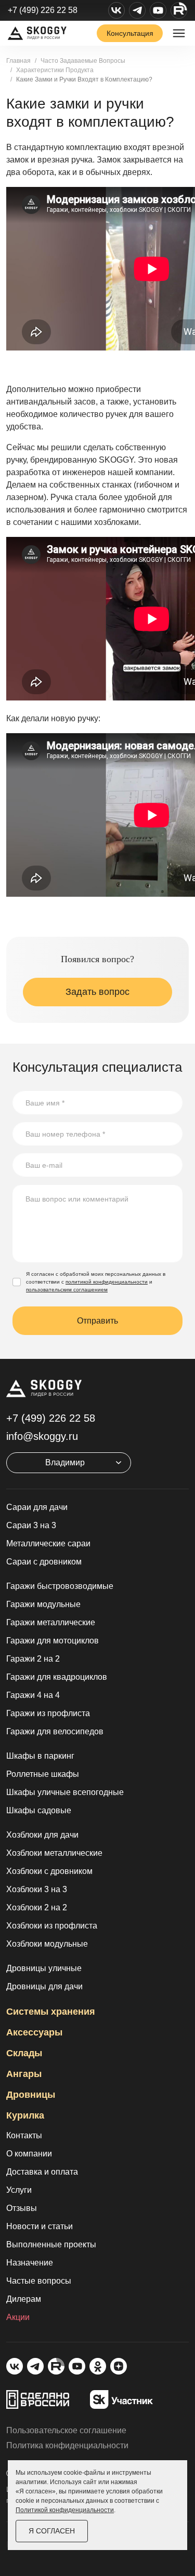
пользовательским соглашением (67, 1290)
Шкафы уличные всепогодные (65, 1792)
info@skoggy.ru (42, 1436)
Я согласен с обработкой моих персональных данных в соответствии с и (96, 1282)
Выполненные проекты (51, 2244)
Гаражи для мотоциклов (53, 1641)
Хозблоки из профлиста (52, 1926)
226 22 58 (51, 1418)
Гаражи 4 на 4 (33, 1695)
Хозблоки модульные (47, 1944)
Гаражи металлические (51, 1622)
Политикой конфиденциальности (65, 2510)
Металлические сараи (48, 1543)
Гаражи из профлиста (48, 1713)
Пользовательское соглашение (66, 2430)
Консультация (130, 33)
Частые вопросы (39, 2281)
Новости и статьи (40, 2226)
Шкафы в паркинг (40, 1756)
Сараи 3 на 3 (31, 1525)
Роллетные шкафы (43, 1774)
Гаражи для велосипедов (55, 1731)
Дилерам (24, 2299)
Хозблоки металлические (54, 1853)
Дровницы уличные (44, 1968)
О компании (29, 2154)
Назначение (30, 2263)
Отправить (97, 1321)
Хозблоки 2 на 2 (37, 1907)
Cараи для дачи (37, 1507)
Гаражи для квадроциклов (57, 1677)
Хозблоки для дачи (42, 1835)
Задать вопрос (97, 992)
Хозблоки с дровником (49, 1871)
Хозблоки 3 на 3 (37, 1889)
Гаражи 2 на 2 (33, 1659)
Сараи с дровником (44, 1562)
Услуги (19, 2190)
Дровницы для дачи (44, 1986)
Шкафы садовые (39, 1810)
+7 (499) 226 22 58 (43, 10)
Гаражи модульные (43, 1604)
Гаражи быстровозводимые (60, 1586)
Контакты (24, 2135)
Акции (18, 2317)
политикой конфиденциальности (107, 1282)
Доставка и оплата (42, 2172)
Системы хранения (51, 2012)
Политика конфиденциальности (67, 2445)
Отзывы (22, 2208)
